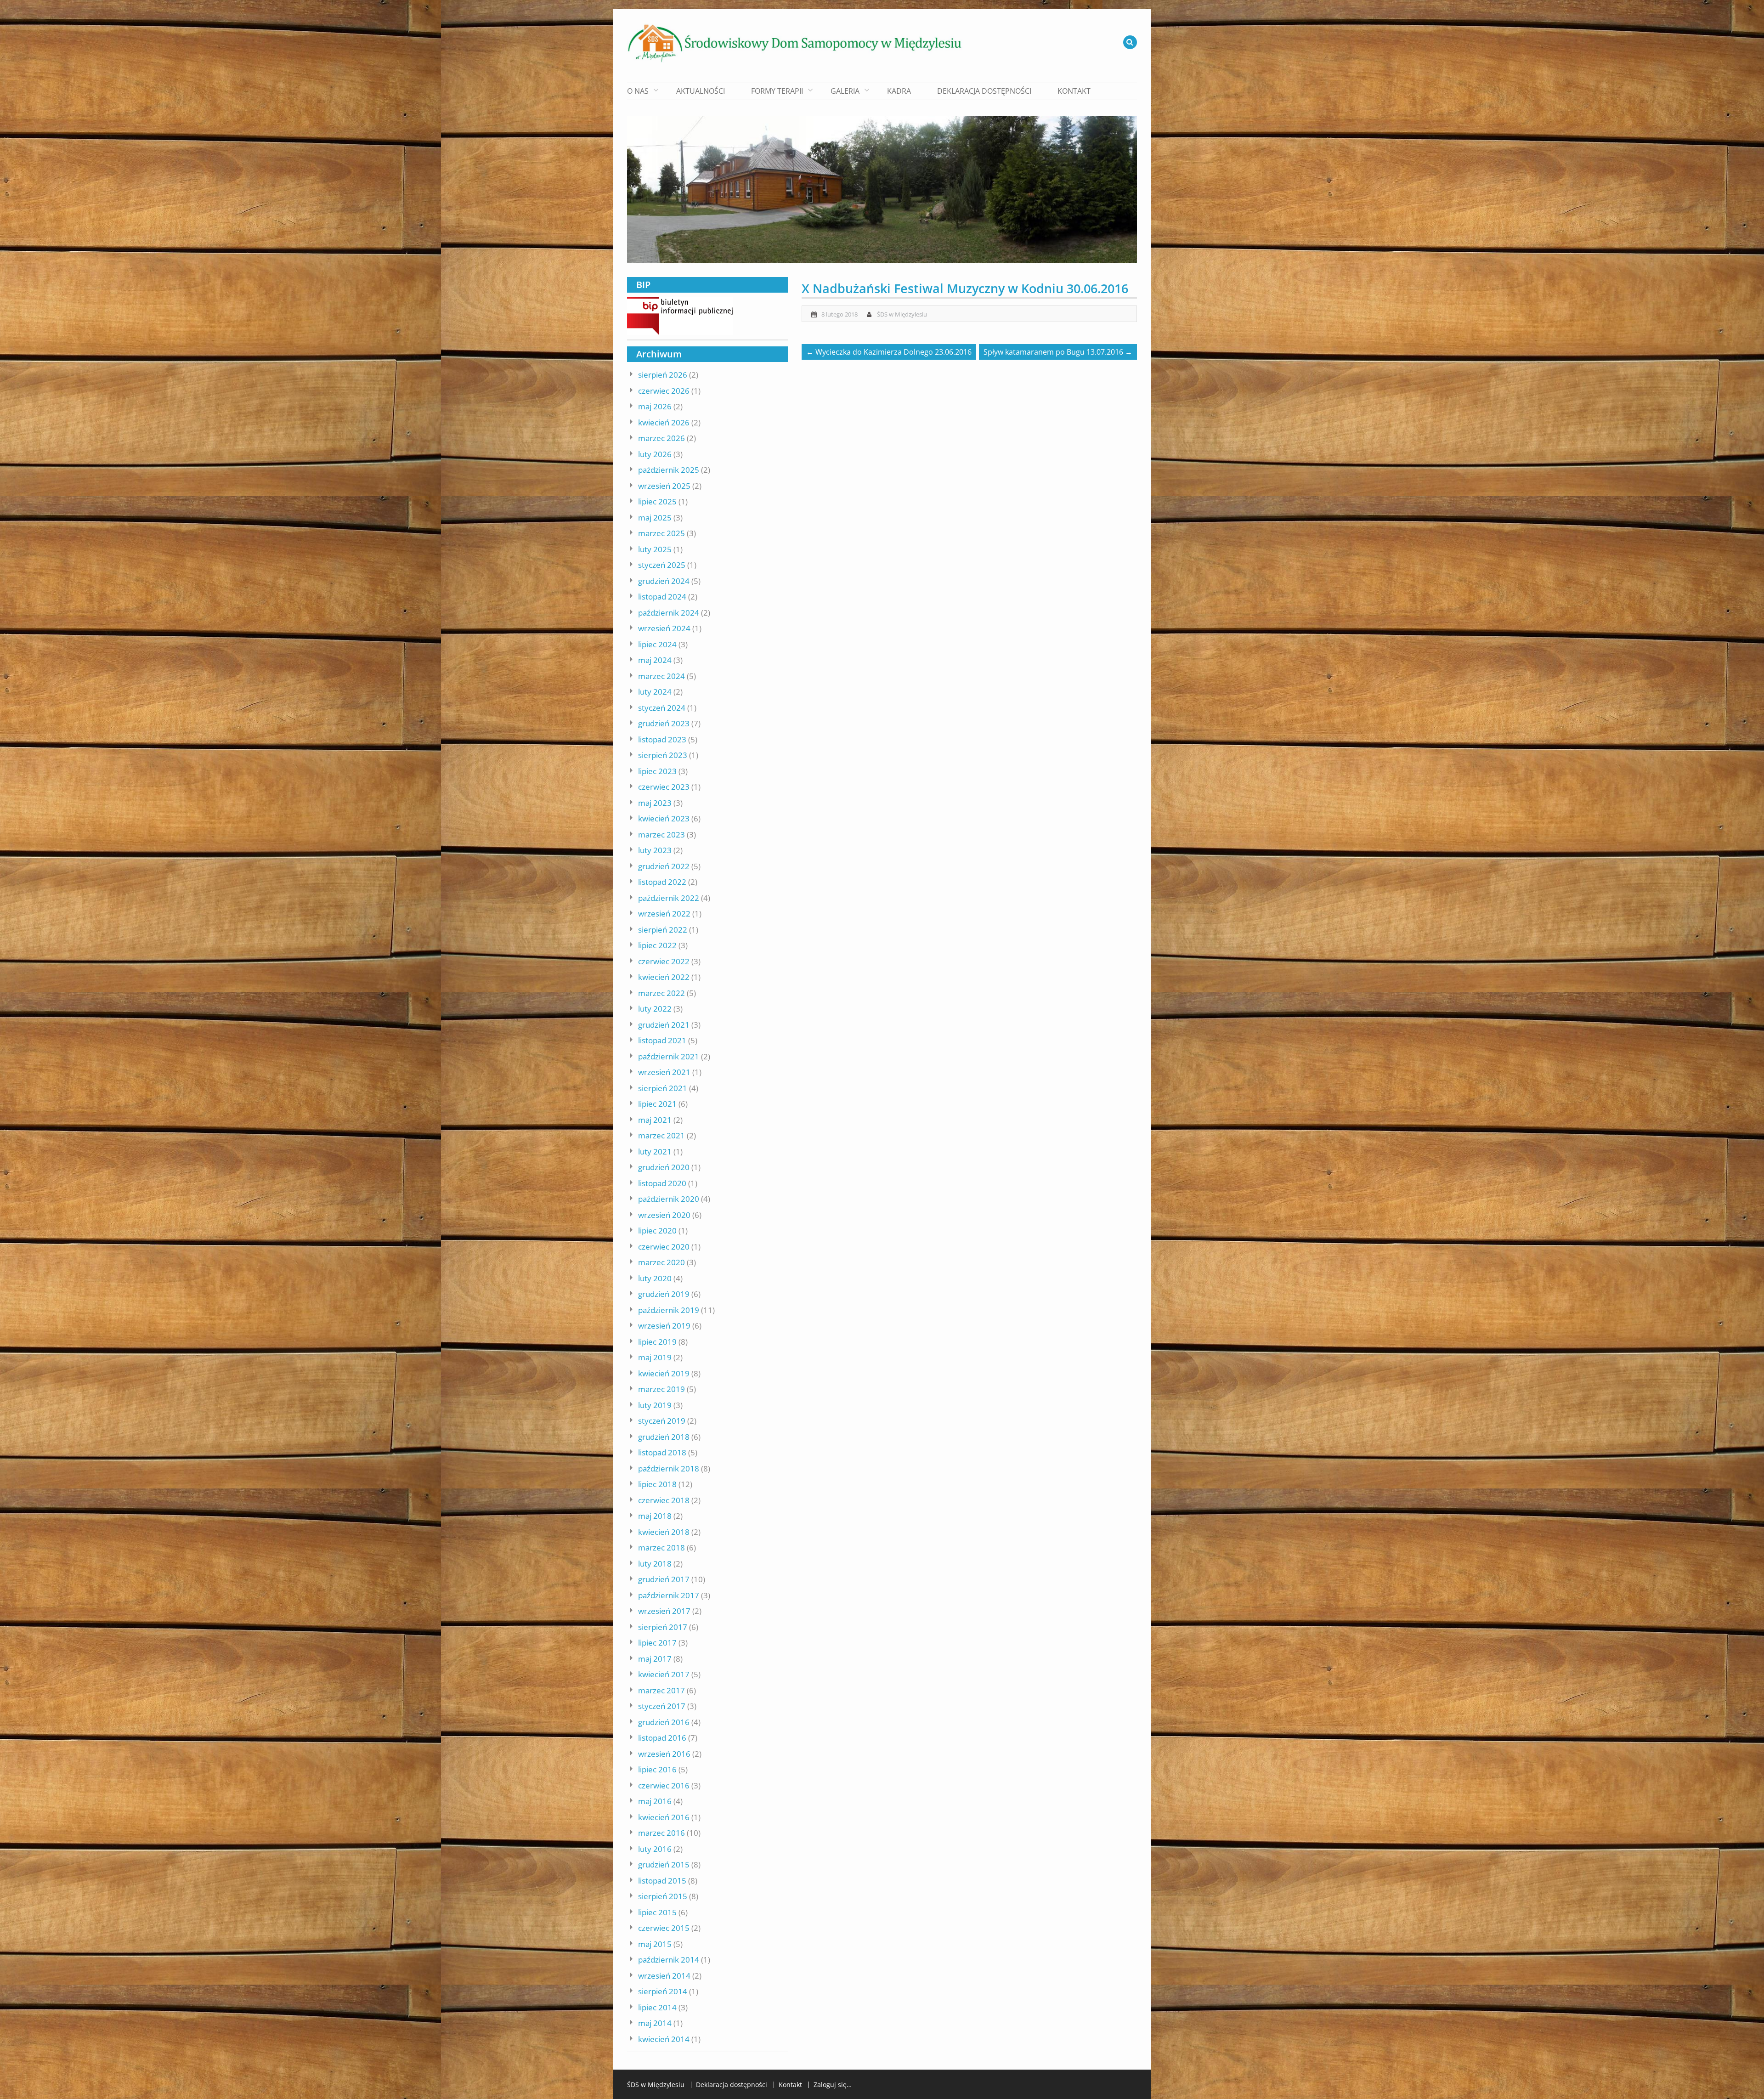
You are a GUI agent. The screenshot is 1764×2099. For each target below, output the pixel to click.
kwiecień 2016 (664, 1817)
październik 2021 (669, 1056)
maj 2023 (655, 803)
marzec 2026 (661, 438)
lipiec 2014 (657, 2007)
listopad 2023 (662, 739)
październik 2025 (669, 470)
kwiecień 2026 (664, 422)
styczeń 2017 (662, 1706)
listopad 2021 (662, 1040)
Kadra (899, 91)
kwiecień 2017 (664, 1674)
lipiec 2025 (657, 501)
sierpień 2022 (663, 930)
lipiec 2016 (657, 1769)
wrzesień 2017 (664, 1611)
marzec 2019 (661, 1389)
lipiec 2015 (657, 1912)
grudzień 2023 (664, 723)
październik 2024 (669, 613)
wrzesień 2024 (664, 628)
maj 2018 (655, 1516)
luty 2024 (655, 692)
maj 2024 (655, 660)
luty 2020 (655, 1278)
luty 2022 (655, 1009)
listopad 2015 (662, 1881)
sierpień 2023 (663, 755)
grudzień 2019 (664, 1294)
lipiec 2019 (657, 1342)
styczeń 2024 (662, 708)
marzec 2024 (661, 676)
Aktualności (701, 91)
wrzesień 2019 (664, 1326)
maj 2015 (655, 1944)
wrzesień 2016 (664, 1754)
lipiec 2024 (657, 644)
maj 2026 (655, 406)
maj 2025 (655, 518)
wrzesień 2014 (664, 1976)
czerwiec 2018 (664, 1500)
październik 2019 (669, 1310)
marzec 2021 (661, 1135)
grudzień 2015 (664, 1864)
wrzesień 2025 (664, 486)
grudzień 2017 (664, 1579)
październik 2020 (669, 1199)
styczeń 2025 (662, 565)
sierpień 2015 (663, 1896)
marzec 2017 (661, 1690)
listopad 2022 (662, 882)
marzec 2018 (661, 1547)
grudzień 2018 (664, 1437)
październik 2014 (669, 1960)
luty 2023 (655, 850)
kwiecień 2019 (664, 1373)
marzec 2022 (661, 993)
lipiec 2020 (657, 1231)
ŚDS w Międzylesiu (902, 314)
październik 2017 (669, 1595)
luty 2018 (655, 1564)
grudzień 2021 (664, 1025)
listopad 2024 (662, 597)
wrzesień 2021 (664, 1072)
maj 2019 (655, 1357)
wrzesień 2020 (664, 1215)
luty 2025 (655, 549)
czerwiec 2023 (664, 787)
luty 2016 (655, 1849)
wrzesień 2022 (664, 914)
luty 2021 (655, 1151)
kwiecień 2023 (664, 818)
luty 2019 (655, 1405)
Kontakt (1074, 91)
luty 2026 (655, 454)
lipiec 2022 (657, 945)
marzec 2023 (661, 835)
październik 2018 (669, 1468)
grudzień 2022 (664, 866)
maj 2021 (655, 1120)
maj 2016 (655, 1801)
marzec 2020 (661, 1262)
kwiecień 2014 (664, 2039)
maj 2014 (655, 2023)
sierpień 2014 (663, 1991)
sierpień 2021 (663, 1088)
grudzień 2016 (664, 1722)
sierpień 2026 (663, 375)
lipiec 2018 (657, 1484)
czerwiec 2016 (664, 1785)
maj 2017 (655, 1659)
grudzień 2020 (664, 1167)
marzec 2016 (661, 1833)
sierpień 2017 (663, 1627)
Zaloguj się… (833, 2085)
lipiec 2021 (657, 1104)
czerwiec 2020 (664, 1247)
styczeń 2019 (662, 1421)
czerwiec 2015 (664, 1928)
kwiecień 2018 (664, 1532)
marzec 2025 (661, 533)
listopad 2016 (662, 1738)
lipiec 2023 (657, 771)
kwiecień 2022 (664, 977)
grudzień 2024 (664, 581)
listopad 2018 (662, 1452)
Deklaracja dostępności (984, 91)
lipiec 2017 (657, 1643)
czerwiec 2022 (664, 961)
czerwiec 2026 (664, 391)
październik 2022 (669, 898)
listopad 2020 (662, 1183)
